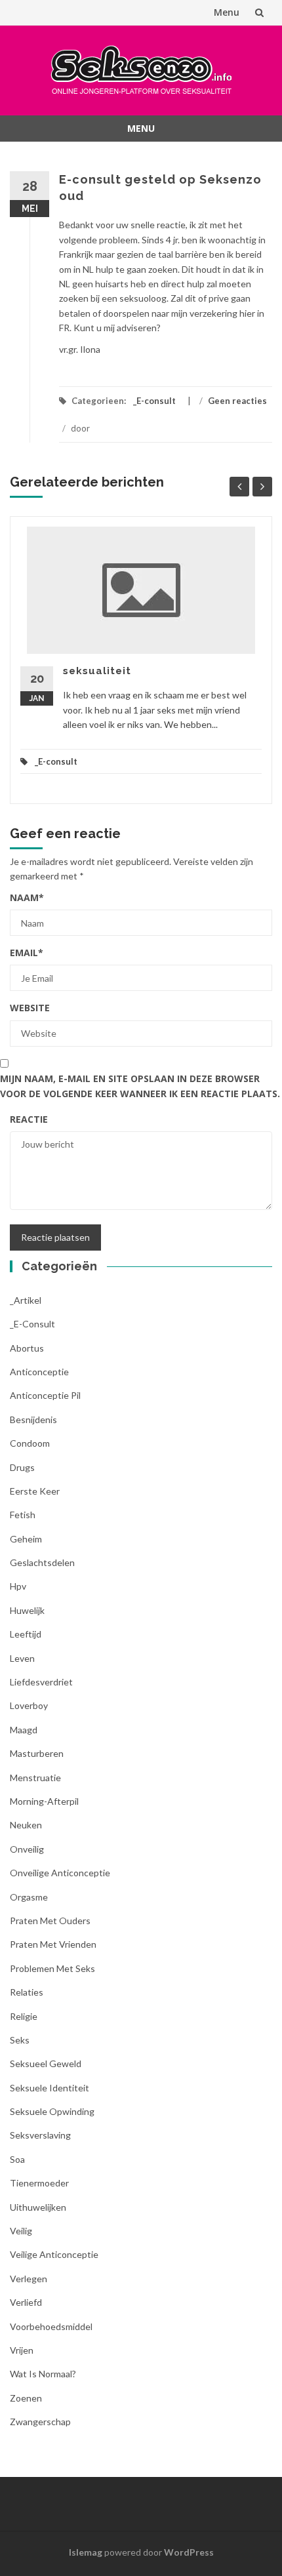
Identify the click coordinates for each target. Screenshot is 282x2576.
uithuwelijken (38, 2207)
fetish (23, 1515)
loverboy (29, 1705)
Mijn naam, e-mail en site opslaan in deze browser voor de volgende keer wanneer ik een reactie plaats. (140, 1086)
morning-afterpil (44, 1801)
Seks (20, 2040)
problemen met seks (52, 1968)
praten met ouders (50, 1921)
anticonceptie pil (45, 1395)
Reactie (29, 1119)
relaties (27, 1992)
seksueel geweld (46, 2063)
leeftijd (26, 1634)
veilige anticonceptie (54, 2254)
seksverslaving (40, 2135)
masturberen (37, 1753)
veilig (21, 2231)
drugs (22, 1467)
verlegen (29, 2279)
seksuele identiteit (50, 2088)
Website (30, 1008)
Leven (22, 1658)
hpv (18, 1586)
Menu (227, 12)
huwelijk (27, 1610)
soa (17, 2159)
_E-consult (154, 401)
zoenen (26, 2398)
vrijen (22, 2350)
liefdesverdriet (41, 1682)
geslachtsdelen (42, 1562)
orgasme (29, 1897)
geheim (26, 1539)
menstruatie (35, 1778)
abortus (27, 1348)
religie (24, 2016)
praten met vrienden (53, 1944)
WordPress (189, 2552)
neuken (26, 1825)
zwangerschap (40, 2422)
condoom (30, 1443)
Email (27, 953)
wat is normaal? (43, 2374)
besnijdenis (33, 1419)
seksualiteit (97, 671)
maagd (24, 1730)
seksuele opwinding (52, 2111)
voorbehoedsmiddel (51, 2326)
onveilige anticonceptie (60, 1873)
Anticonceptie (39, 1372)
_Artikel (26, 1300)
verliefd (26, 2302)
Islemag (86, 2552)
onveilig (27, 1849)
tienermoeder (39, 2183)
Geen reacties (237, 401)
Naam (27, 897)
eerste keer (35, 1491)
